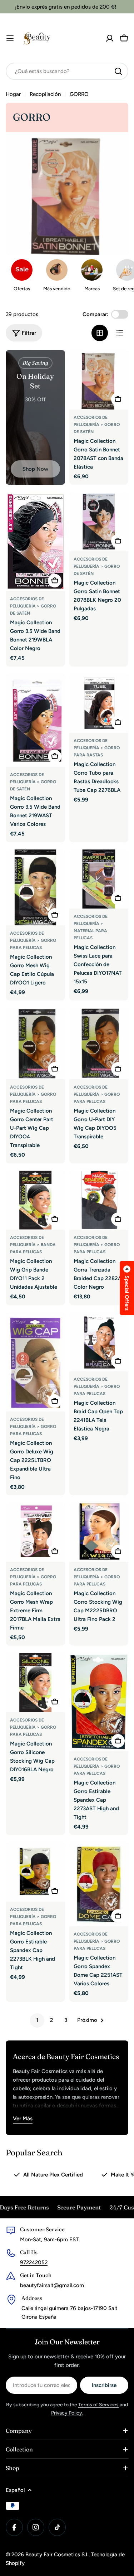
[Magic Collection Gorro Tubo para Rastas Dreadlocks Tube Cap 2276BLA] (99, 703)
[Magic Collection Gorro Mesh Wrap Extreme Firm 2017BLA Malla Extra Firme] (35, 1532)
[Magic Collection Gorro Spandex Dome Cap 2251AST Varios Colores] (99, 1884)
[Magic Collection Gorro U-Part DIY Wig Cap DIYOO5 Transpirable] (99, 1044)
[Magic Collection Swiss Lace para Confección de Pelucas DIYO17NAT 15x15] (99, 879)
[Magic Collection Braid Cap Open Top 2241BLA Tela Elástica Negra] (99, 1342)
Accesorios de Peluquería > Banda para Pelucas (33, 1245)
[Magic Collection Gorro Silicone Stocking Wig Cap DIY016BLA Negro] (35, 1682)
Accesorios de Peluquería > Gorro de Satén (97, 425)
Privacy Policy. (67, 2413)
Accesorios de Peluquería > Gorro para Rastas (97, 748)
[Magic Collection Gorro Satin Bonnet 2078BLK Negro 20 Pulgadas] (99, 522)
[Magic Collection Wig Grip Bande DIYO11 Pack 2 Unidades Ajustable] (35, 1200)
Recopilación (45, 94)
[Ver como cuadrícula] (100, 333)
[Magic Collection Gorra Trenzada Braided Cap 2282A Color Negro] (99, 1200)
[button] (127, 1288)
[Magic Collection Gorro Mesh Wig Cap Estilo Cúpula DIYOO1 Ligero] (35, 887)
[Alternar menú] (10, 38)
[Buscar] (118, 71)
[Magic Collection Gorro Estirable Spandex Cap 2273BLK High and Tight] (35, 1872)
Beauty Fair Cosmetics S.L (57, 2555)
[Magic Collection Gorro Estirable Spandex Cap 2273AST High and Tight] (99, 1702)
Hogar (13, 94)
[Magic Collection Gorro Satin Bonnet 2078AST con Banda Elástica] (99, 380)
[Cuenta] (110, 38)
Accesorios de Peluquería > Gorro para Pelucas (33, 940)
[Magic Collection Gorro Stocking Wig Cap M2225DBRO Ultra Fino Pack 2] (99, 1532)
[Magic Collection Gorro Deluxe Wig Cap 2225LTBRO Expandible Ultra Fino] (35, 1362)
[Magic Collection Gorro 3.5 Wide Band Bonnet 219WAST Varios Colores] (35, 720)
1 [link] (37, 2020)
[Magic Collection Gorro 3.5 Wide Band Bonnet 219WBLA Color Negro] (35, 541)
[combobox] (67, 71)
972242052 (34, 2262)
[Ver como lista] (120, 333)
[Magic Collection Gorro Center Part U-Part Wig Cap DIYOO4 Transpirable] (35, 1044)
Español (15, 2490)
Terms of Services (98, 2405)
